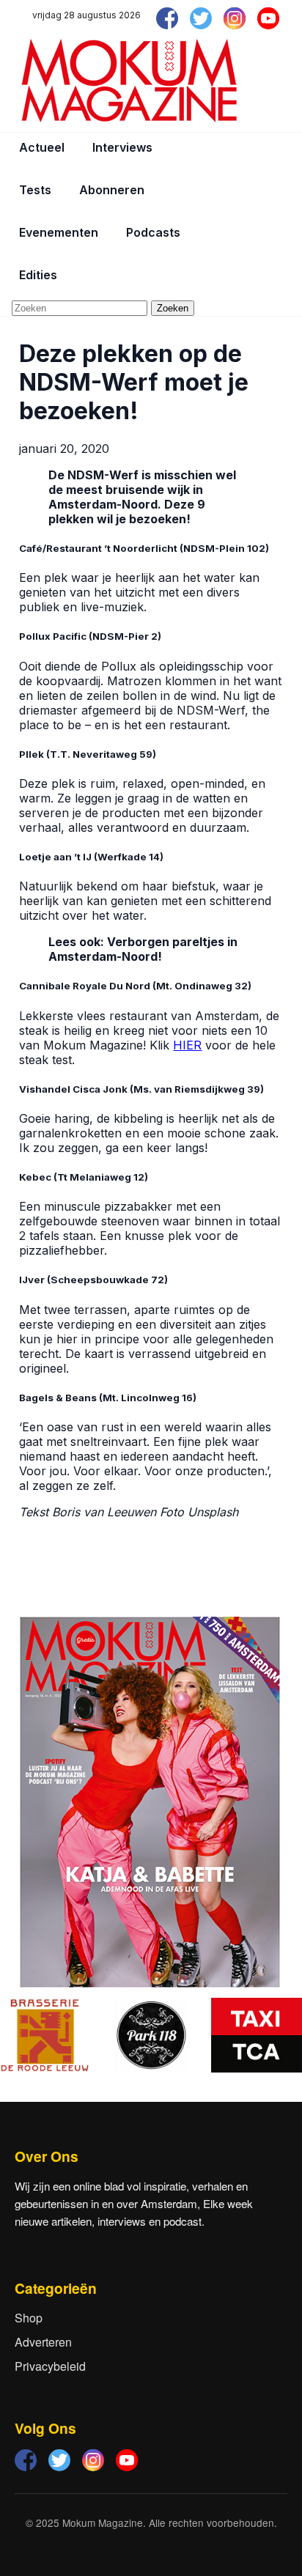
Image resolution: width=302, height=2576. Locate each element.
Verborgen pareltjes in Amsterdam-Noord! (143, 949)
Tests (35, 190)
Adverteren (43, 2342)
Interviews (122, 147)
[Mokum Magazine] (129, 81)
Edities (38, 275)
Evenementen (59, 232)
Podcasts (153, 232)
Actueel (42, 147)
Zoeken (173, 308)
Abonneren (112, 190)
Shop (29, 2318)
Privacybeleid (50, 2366)
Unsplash (213, 1512)
